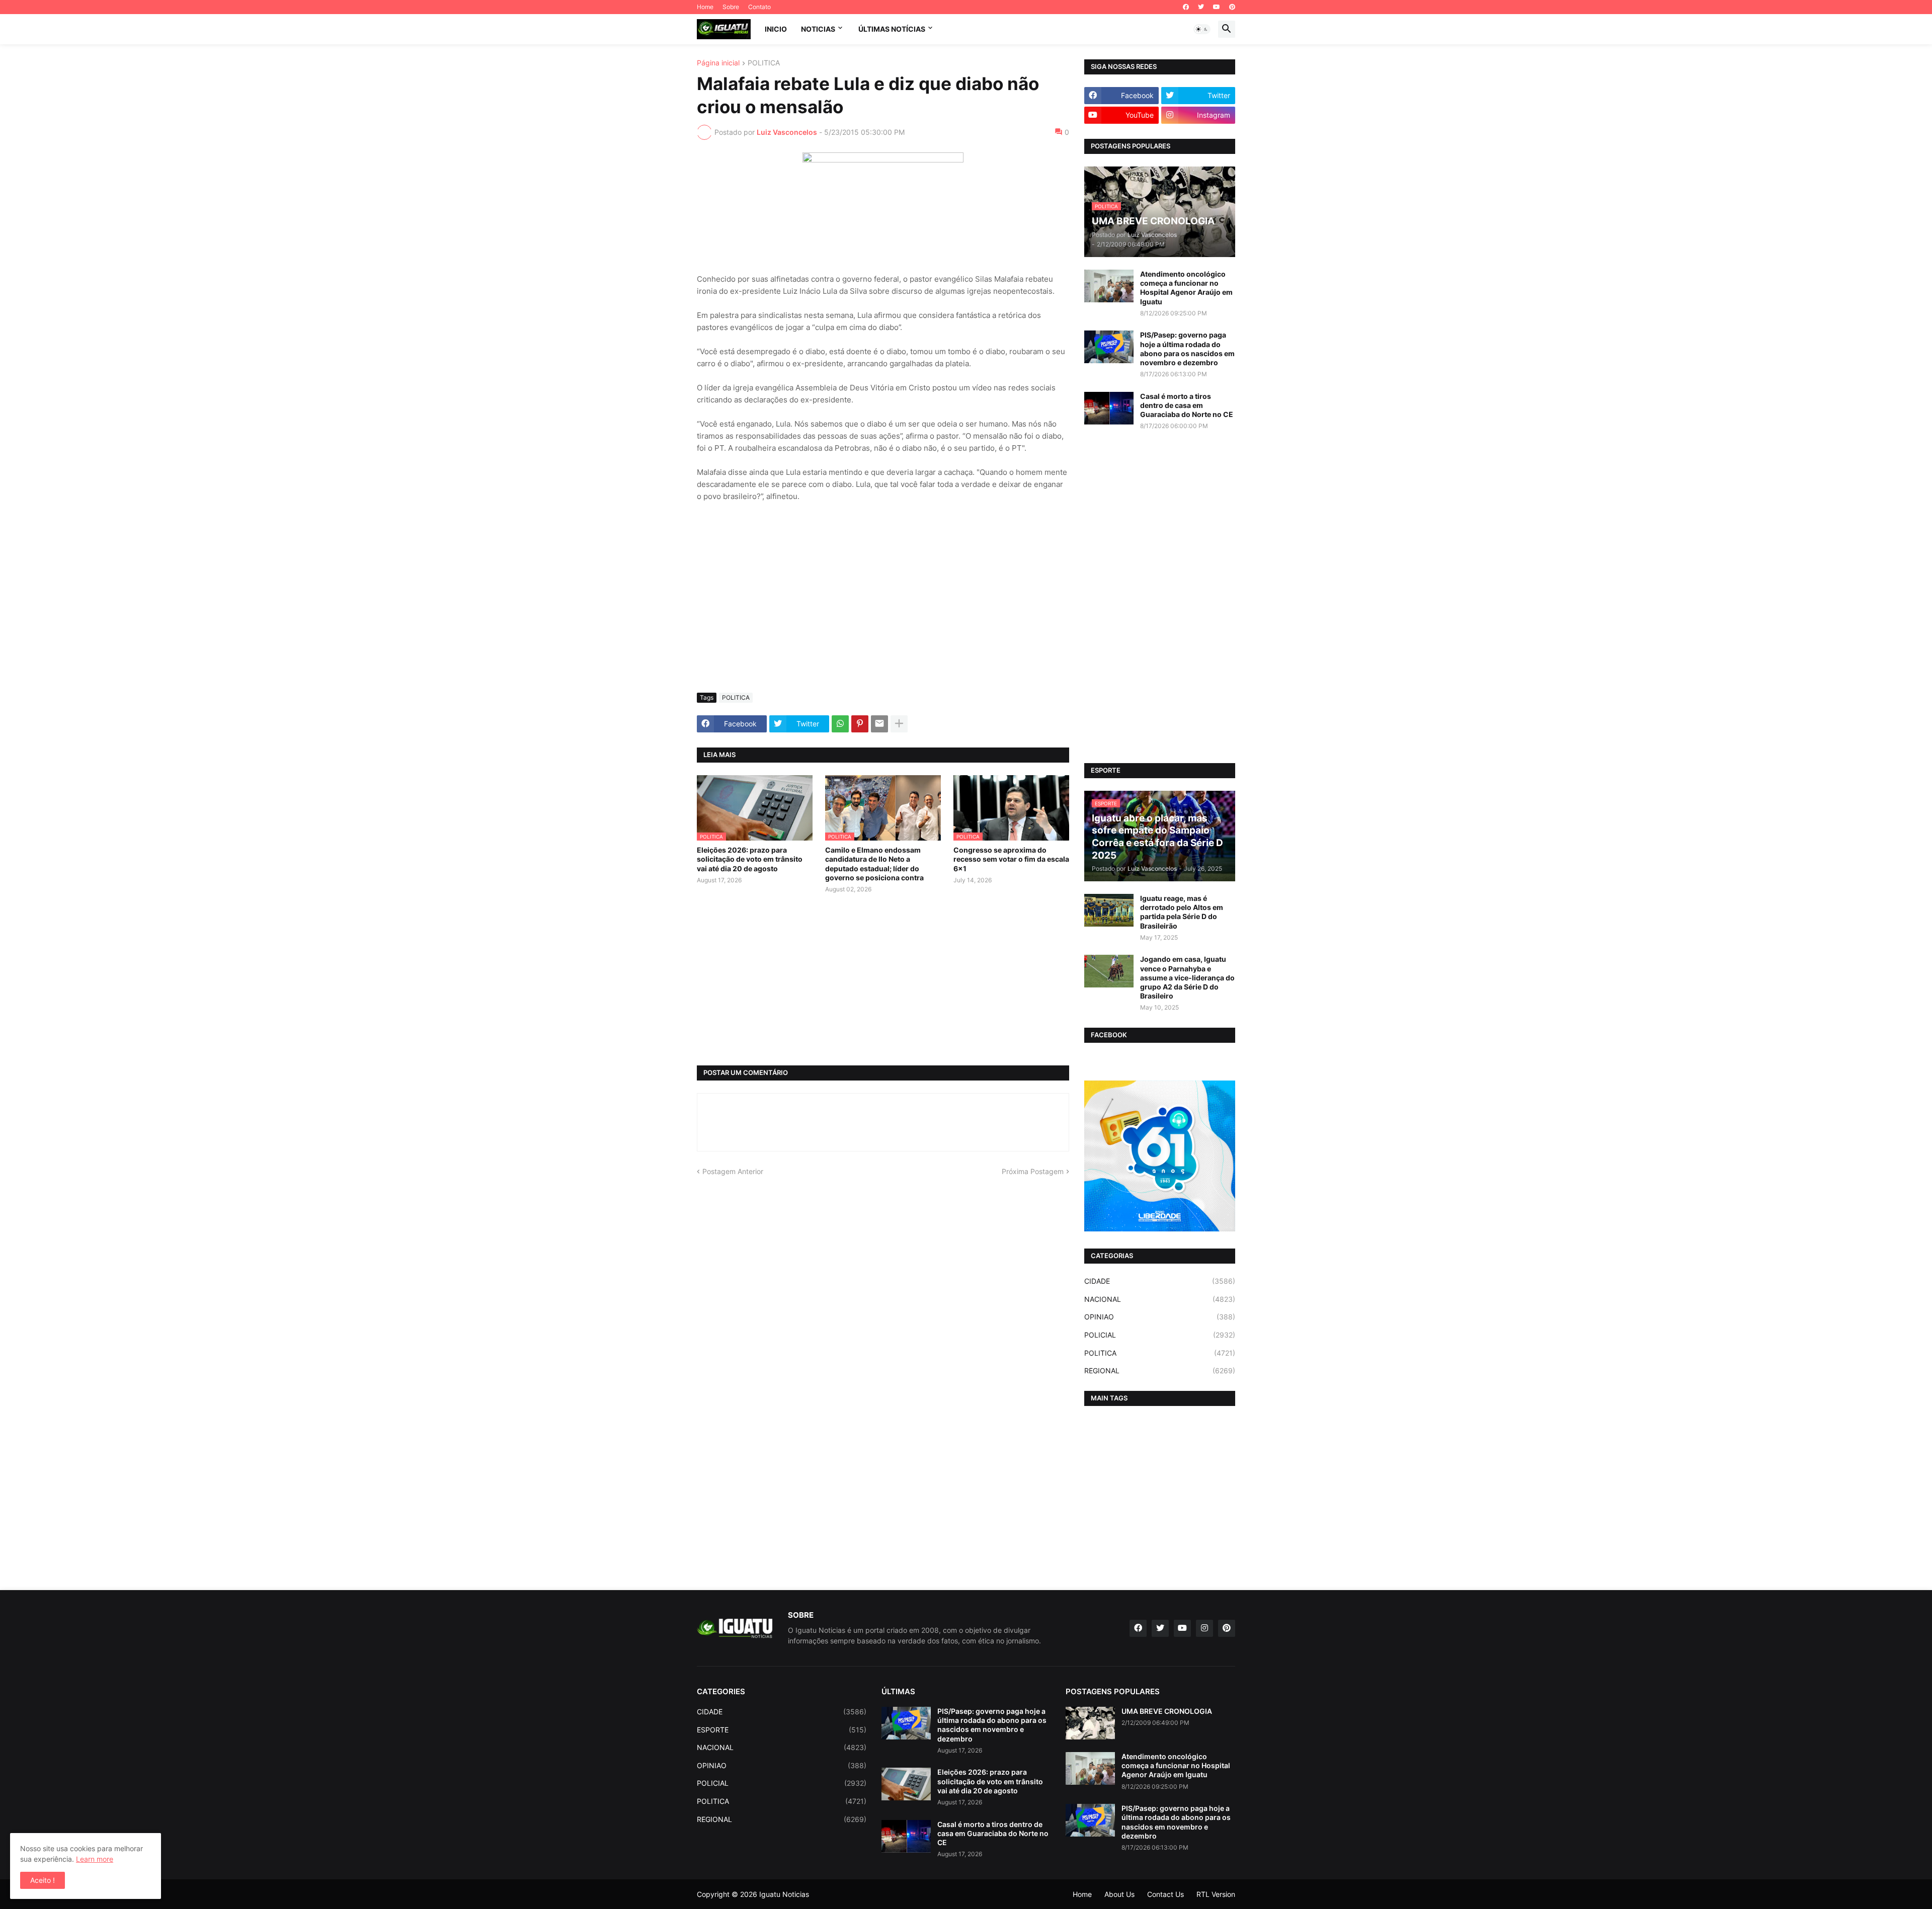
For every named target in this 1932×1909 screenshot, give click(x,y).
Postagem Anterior (733, 1171)
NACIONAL (1160, 1299)
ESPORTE (782, 1730)
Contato (759, 7)
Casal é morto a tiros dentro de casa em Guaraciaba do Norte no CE (1187, 405)
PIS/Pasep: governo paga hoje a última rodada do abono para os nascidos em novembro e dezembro (1187, 349)
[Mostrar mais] (899, 724)
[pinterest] (1232, 7)
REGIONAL (1160, 1371)
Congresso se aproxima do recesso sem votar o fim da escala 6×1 (1011, 859)
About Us (1119, 1894)
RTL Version (1216, 1894)
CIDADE (1160, 1281)
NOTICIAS (818, 29)
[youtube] (1217, 7)
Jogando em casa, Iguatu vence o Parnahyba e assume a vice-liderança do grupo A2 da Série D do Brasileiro (1187, 977)
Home (705, 7)
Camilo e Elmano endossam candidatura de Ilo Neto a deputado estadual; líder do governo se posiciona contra (874, 864)
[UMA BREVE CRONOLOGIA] (1090, 1723)
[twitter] (1201, 7)
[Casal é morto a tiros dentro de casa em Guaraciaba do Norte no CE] (1109, 408)
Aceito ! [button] (43, 1880)
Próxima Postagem (1033, 1171)
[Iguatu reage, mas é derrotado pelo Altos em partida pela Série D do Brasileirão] (1109, 910)
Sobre (731, 7)
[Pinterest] (860, 724)
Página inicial (718, 63)
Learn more (95, 1859)
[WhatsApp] (840, 724)
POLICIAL (1160, 1335)
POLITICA (764, 63)
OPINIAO (1160, 1317)
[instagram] (1204, 1628)
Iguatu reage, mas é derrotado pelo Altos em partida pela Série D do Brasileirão (1182, 912)
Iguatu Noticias (784, 1894)
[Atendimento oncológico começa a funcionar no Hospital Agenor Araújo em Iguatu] (1109, 286)
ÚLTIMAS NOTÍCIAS (892, 29)
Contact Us (1165, 1894)
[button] (1202, 29)
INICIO (776, 29)
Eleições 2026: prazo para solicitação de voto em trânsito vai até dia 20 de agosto (750, 859)
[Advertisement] (883, 610)
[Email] (879, 724)
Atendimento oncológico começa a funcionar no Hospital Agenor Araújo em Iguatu (1186, 288)
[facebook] (1186, 7)
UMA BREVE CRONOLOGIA (1167, 1711)
